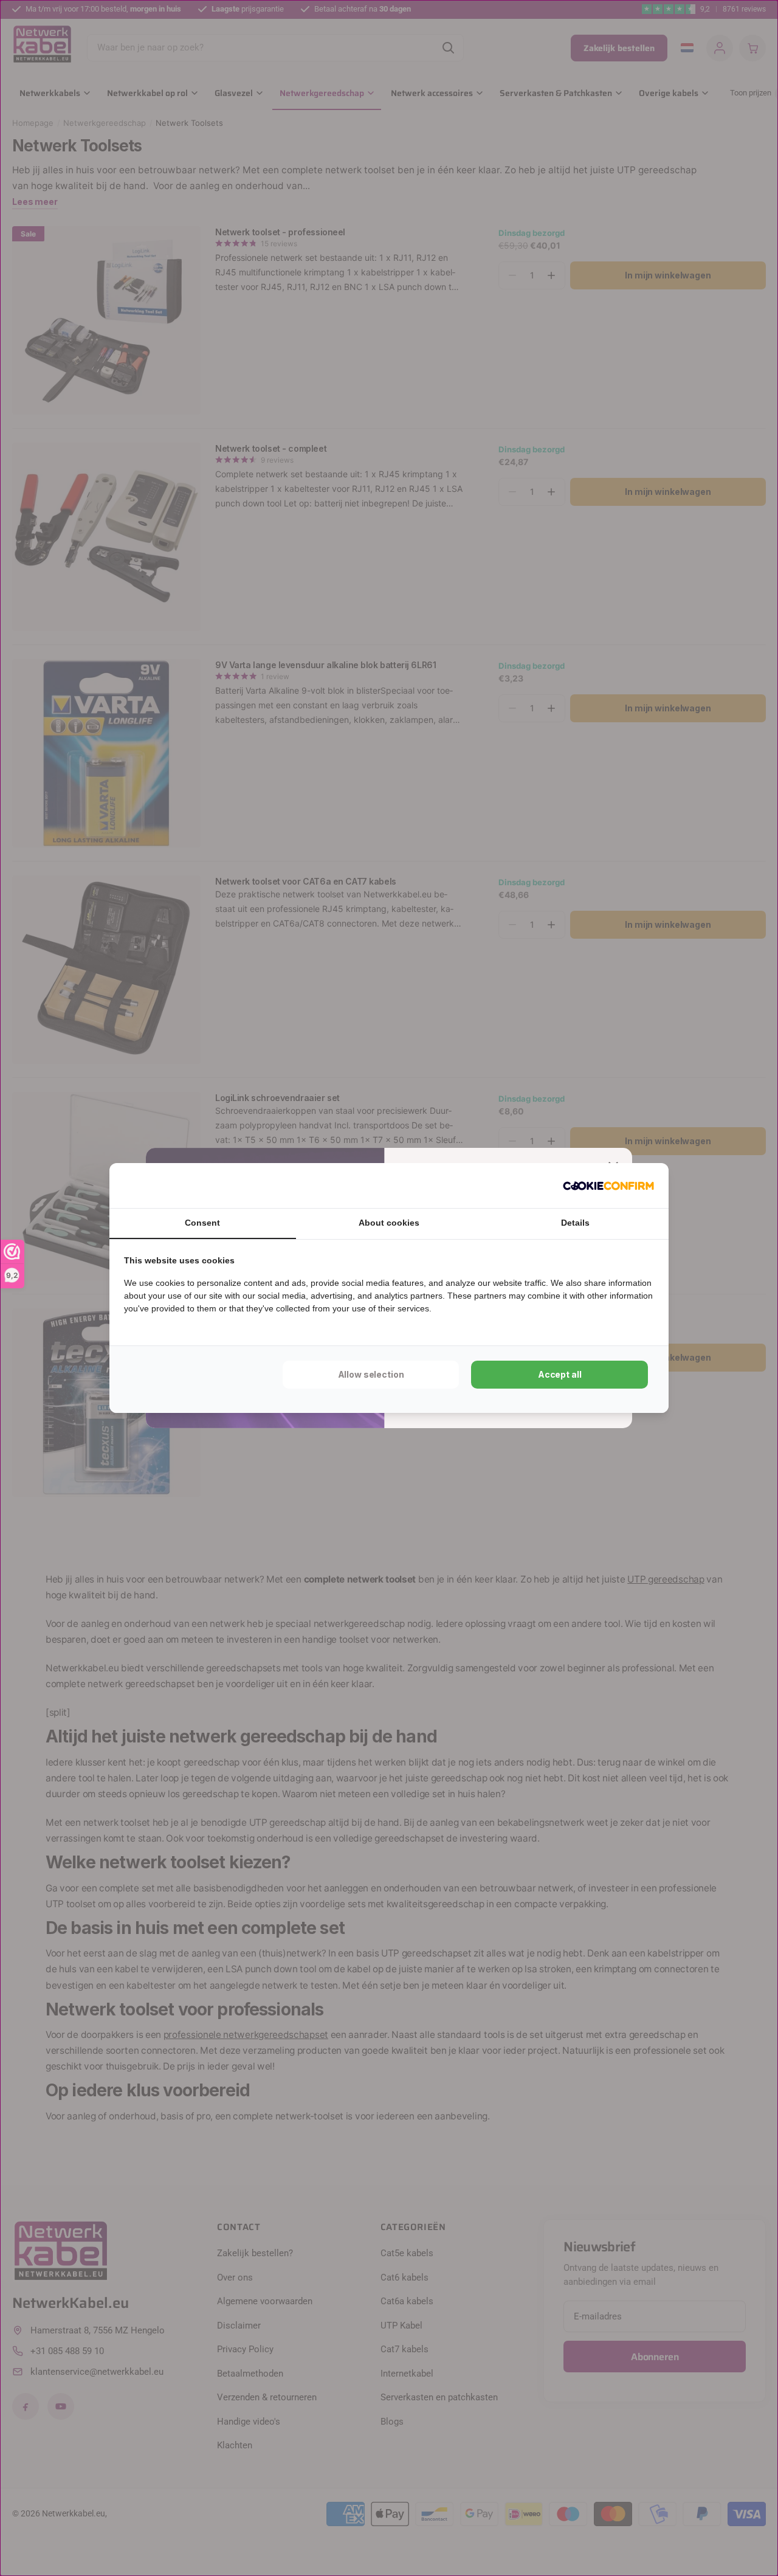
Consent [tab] (202, 1223)
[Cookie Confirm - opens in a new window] (608, 1186)
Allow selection (371, 1374)
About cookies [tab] (389, 1223)
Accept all (560, 1374)
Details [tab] (575, 1223)
